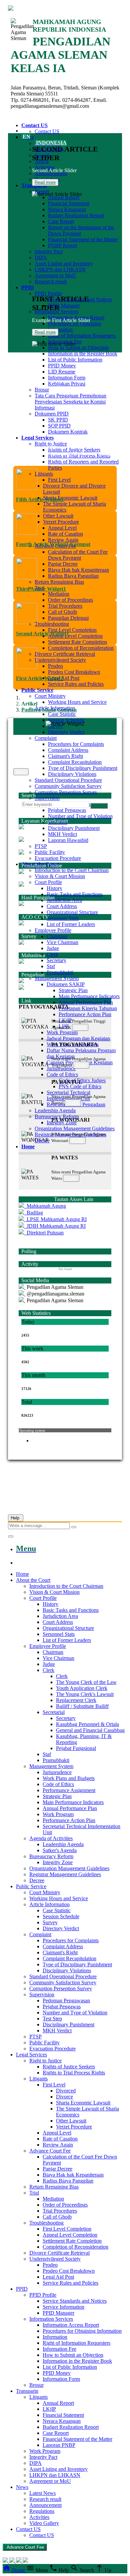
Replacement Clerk (76, 1700)
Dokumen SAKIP (66, 984)
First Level (59, 480)
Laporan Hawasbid (68, 840)
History (54, 888)
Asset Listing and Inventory (64, 263)
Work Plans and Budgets (69, 1778)
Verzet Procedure (61, 522)
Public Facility (50, 852)
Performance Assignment (69, 1790)
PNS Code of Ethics (80, 1086)
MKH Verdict (62, 834)
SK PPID (58, 420)
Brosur (42, 390)
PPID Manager (64, 306)
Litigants (44, 474)
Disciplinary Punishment (74, 828)
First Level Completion (72, 630)
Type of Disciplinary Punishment (83, 768)
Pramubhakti (60, 972)
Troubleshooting (52, 624)
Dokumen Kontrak (68, 432)
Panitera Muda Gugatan (49, 710)
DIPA (41, 257)
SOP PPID (59, 426)
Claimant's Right (65, 756)
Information (55, 2337)
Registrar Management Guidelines (65, 1874)
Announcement (45, 2505)
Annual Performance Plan (86, 1002)
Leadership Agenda (55, 1110)
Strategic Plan (73, 990)
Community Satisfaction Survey (68, 786)
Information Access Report (71, 2325)
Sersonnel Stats (63, 918)
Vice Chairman (62, 942)
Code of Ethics (62, 1074)
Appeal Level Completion (75, 636)
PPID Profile (48, 294)
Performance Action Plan (85, 1014)
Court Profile (48, 882)
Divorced (66, 2091)
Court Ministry (50, 696)
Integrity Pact (49, 251)
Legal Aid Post (64, 678)
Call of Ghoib (62, 612)
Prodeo (55, 666)
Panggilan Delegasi (68, 618)
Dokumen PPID (52, 414)
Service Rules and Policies (76, 684)
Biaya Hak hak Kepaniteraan (78, 570)
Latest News (42, 2493)
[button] (65, 1007)
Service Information (63, 2307)
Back (21, 772)
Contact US (47, 131)
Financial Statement (69, 203)
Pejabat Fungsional (76, 1748)
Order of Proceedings (70, 600)
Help (16, 1518)
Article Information (49, 1904)
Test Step (52, 2019)
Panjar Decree (63, 564)
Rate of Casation (65, 534)
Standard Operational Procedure (68, 780)
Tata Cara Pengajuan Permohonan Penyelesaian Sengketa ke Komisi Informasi (70, 402)
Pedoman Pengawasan (66, 2000)
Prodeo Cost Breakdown (74, 672)
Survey (50, 1922)
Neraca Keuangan (67, 209)
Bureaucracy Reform (57, 1116)
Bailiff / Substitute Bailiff (82, 1706)
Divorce (64, 2097)
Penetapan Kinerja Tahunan (88, 1008)
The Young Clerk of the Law (86, 1682)
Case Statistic (62, 714)
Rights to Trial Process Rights (74, 2073)
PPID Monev (62, 366)
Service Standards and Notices (75, 2301)
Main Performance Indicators (89, 996)
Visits (80, 1027)
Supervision (47, 798)
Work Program (62, 1032)
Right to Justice (51, 444)
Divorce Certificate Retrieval (65, 654)
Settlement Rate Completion (77, 642)
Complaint (46, 738)
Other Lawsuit (58, 516)
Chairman (57, 936)
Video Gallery (44, 2523)
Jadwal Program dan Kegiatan (78, 1038)
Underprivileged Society (60, 660)
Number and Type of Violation (80, 816)
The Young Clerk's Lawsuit (85, 1694)
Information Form (67, 378)
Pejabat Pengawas (67, 810)
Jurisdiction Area (64, 900)
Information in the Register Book (83, 354)
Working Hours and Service (77, 702)
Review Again (63, 540)
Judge (53, 948)
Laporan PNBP (59, 2445)
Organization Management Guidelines (75, 1128)
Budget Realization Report (76, 215)
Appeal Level (62, 528)
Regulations (42, 2511)
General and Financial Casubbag (90, 1730)
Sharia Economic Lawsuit (70, 498)
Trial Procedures (65, 606)
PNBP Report (62, 245)
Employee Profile (53, 930)
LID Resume (62, 372)
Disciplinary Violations (72, 774)
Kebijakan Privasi (67, 384)
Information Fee (65, 342)
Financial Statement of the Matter (83, 239)
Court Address (62, 906)
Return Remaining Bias (59, 582)
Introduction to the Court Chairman (72, 870)
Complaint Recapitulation (75, 762)
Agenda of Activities (51, 1838)
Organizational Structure (72, 912)
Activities (39, 2517)
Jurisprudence (57, 1772)
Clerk (52, 954)
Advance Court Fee (50, 2151)
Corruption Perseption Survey (66, 792)
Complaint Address (68, 750)
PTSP (41, 846)
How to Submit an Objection (78, 348)
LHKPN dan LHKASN (60, 269)
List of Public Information (75, 360)
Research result (51, 281)
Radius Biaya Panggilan (73, 576)
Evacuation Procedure (58, 858)
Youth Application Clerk (82, 1688)
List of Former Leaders (71, 924)
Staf (51, 966)
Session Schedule (66, 720)
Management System (57, 978)
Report (42, 191)
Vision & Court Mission (60, 876)
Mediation (59, 594)
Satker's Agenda (60, 1850)
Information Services (51, 2319)
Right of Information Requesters (82, 336)
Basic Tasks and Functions (75, 894)
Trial (34, 2193)
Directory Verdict (66, 732)
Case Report (61, 221)
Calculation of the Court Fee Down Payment (78, 555)
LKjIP (49, 2409)
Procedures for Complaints (76, 744)
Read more (45, 182)
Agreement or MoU (55, 275)
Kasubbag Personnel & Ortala (87, 1724)
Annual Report (64, 197)
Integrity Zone (58, 1862)
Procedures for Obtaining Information (82, 2331)
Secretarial (54, 1712)
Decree (42, 1140)
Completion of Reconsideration (81, 648)
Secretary (56, 960)
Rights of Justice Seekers (74, 450)
